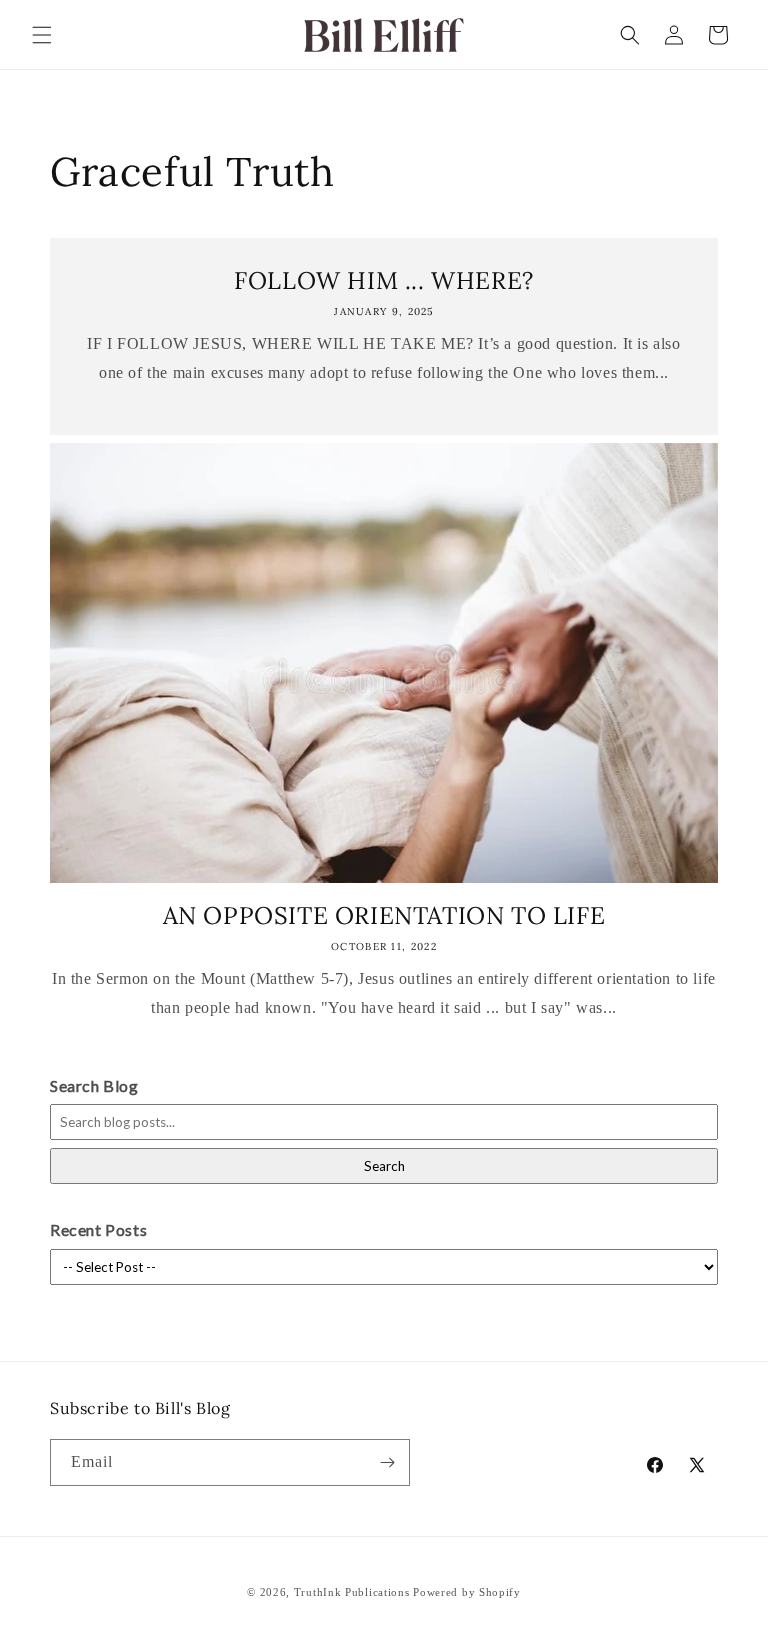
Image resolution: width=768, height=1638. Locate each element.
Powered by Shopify (467, 1592)
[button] (42, 35)
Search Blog (94, 1085)
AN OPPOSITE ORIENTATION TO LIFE (384, 915)
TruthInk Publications (352, 1592)
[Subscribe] (387, 1462)
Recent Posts (98, 1229)
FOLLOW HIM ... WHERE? (384, 280)
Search (384, 1166)
